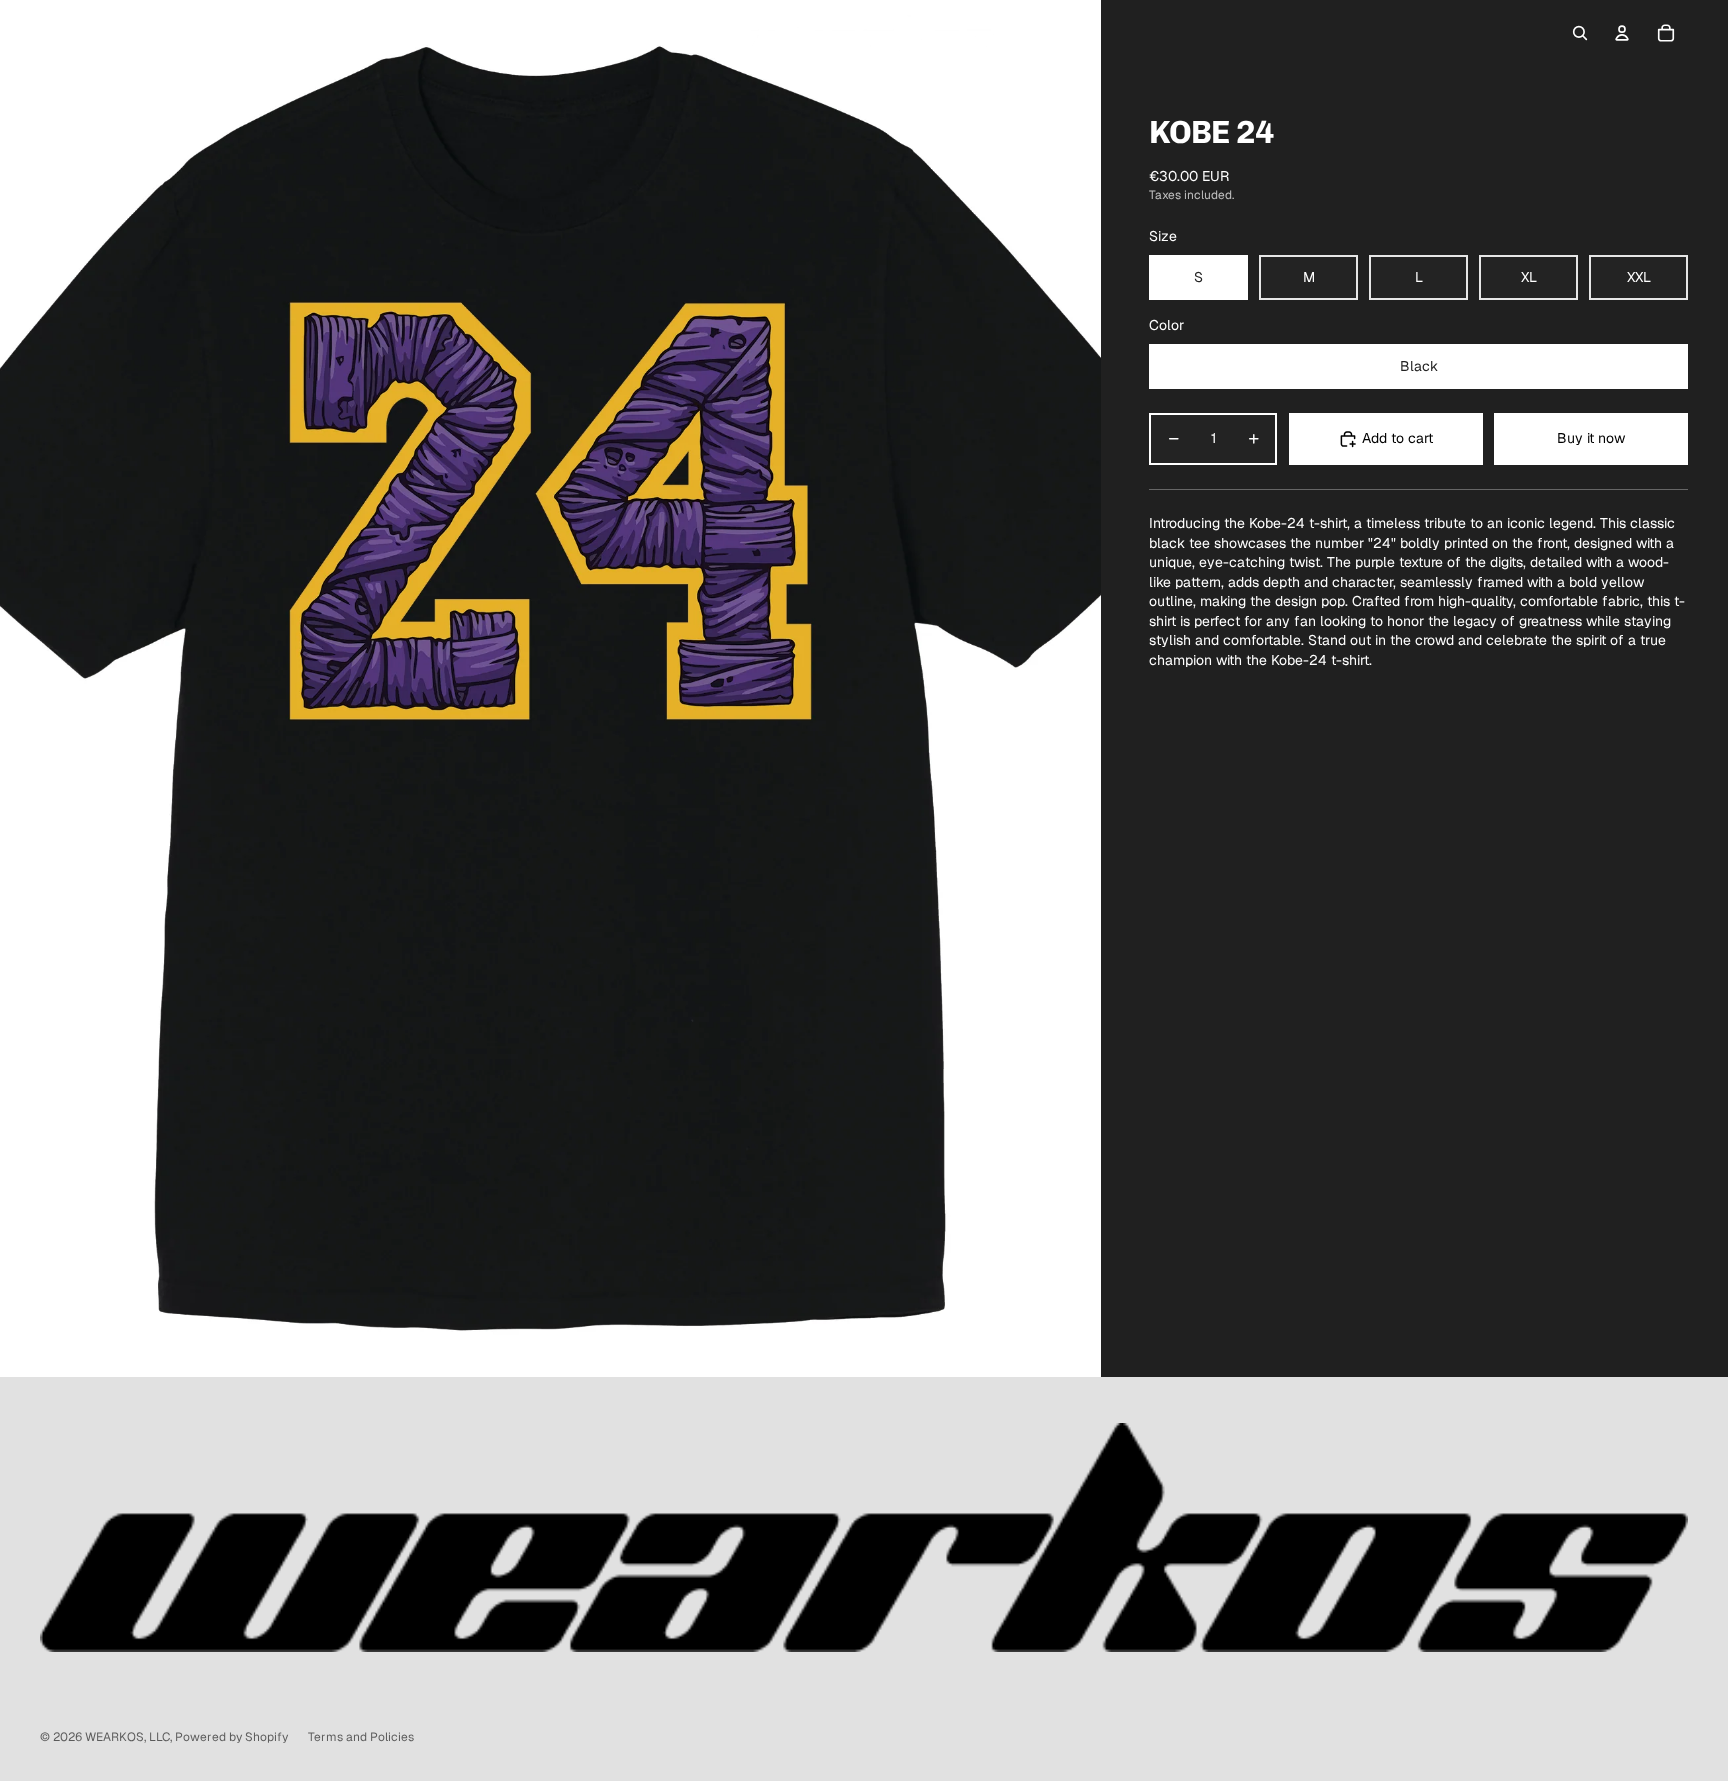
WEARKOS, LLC (127, 1737)
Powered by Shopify (231, 1737)
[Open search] (1580, 33)
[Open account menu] (1622, 33)
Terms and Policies (361, 1737)
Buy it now (1591, 438)
